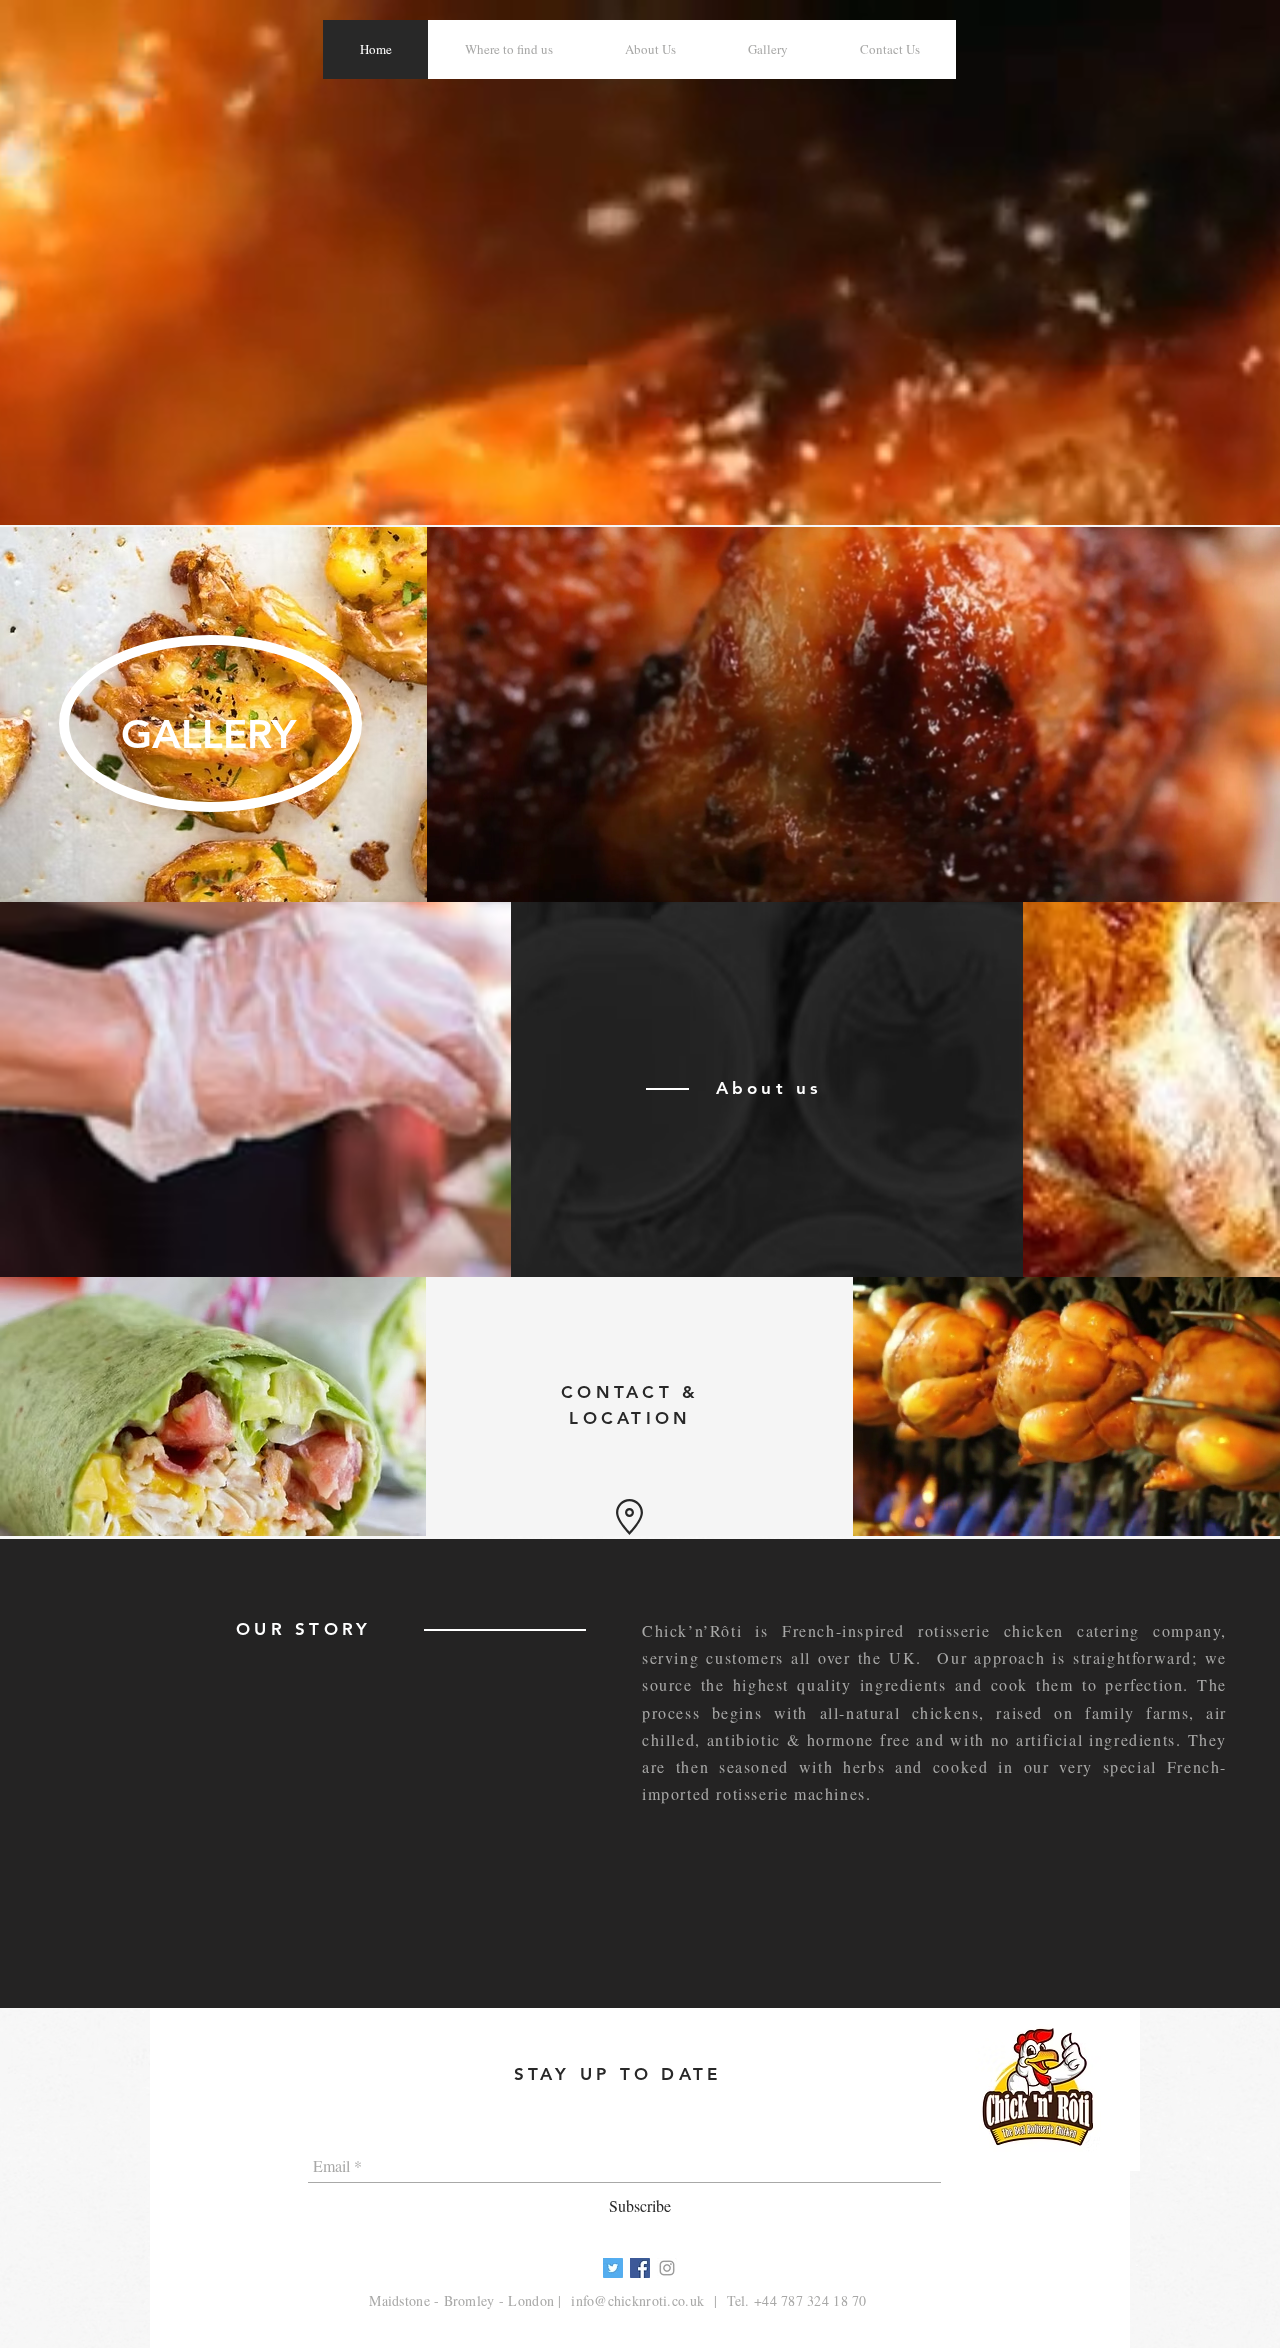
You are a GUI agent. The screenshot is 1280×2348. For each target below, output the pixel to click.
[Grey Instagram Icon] (667, 2268)
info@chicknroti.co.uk (637, 2300)
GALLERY (208, 734)
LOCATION (630, 1418)
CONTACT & (630, 1392)
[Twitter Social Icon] (613, 2268)
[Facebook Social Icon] (640, 2268)
